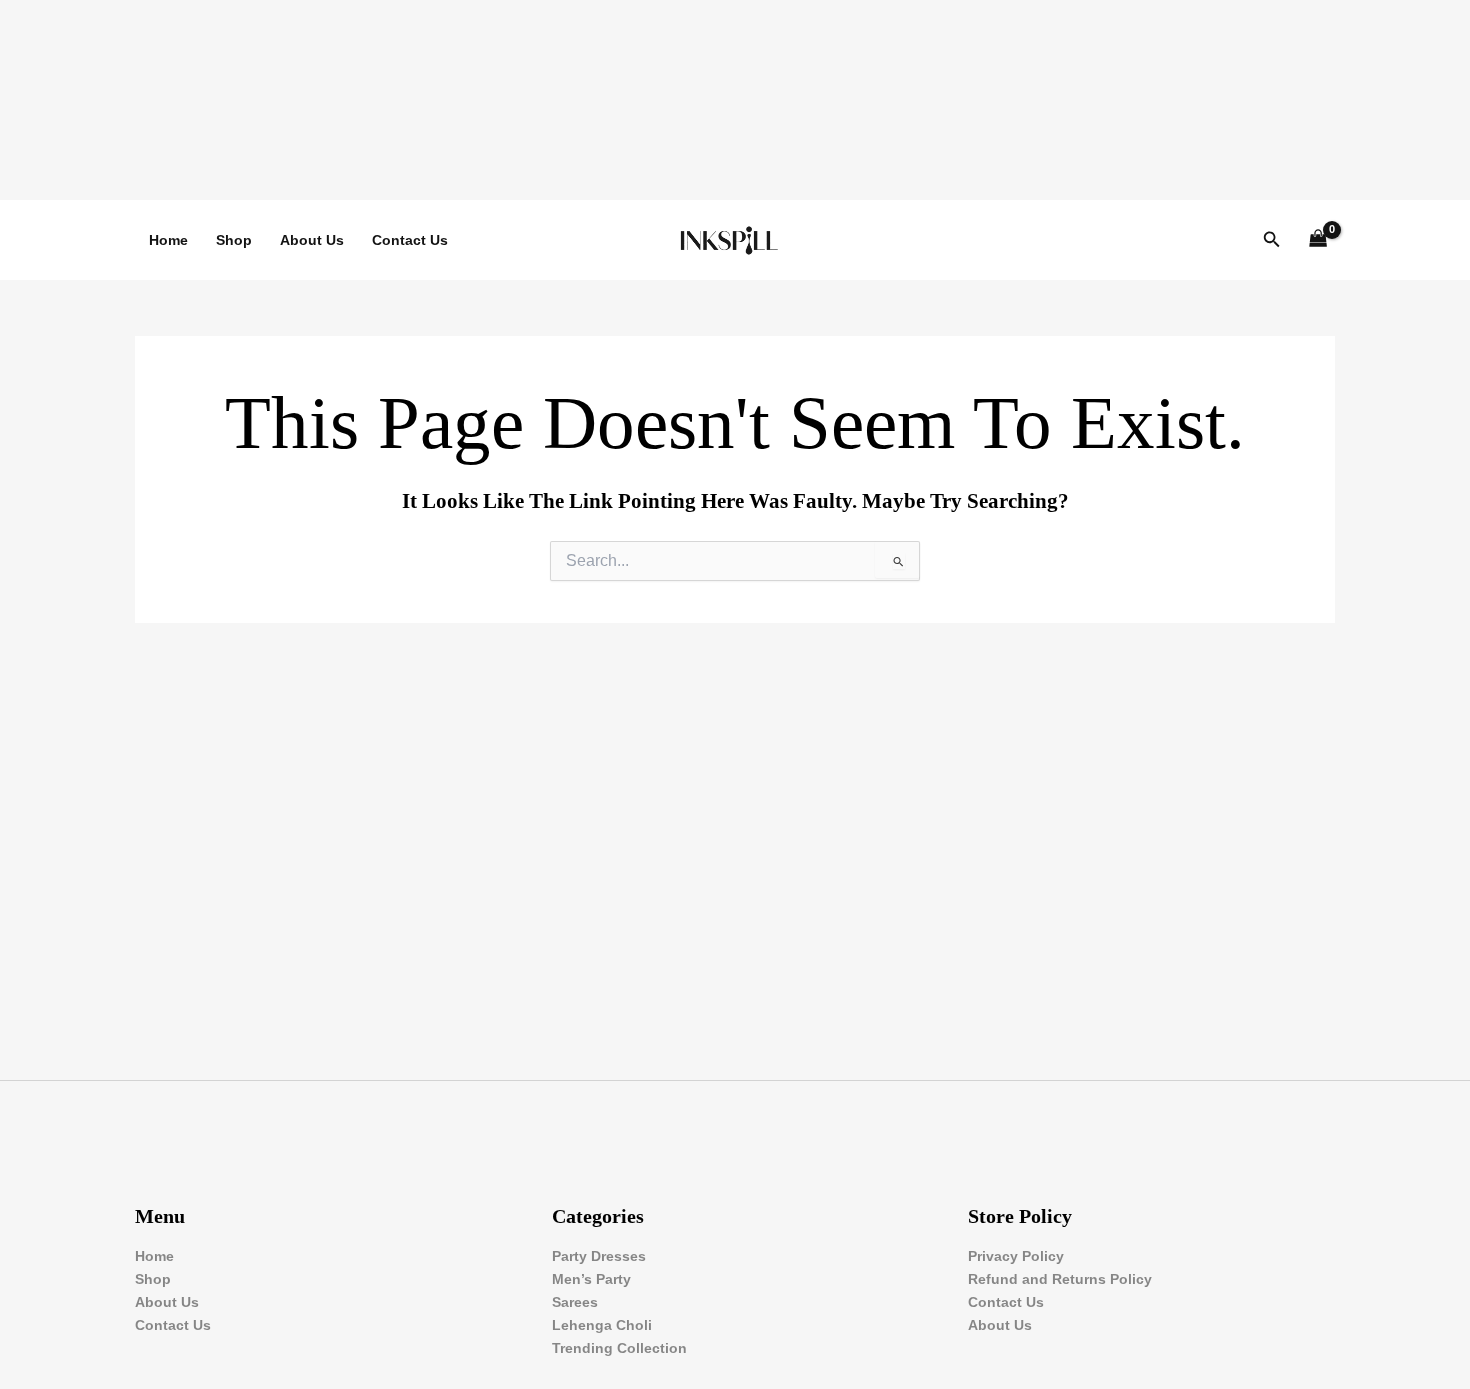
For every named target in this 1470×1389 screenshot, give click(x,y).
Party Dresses (599, 1256)
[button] (1272, 240)
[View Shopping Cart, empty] (1318, 240)
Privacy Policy (1016, 1256)
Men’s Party (591, 1279)
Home (168, 240)
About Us (312, 240)
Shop (234, 240)
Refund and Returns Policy (1060, 1279)
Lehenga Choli (602, 1325)
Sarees (575, 1302)
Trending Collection (619, 1348)
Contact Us (410, 240)
